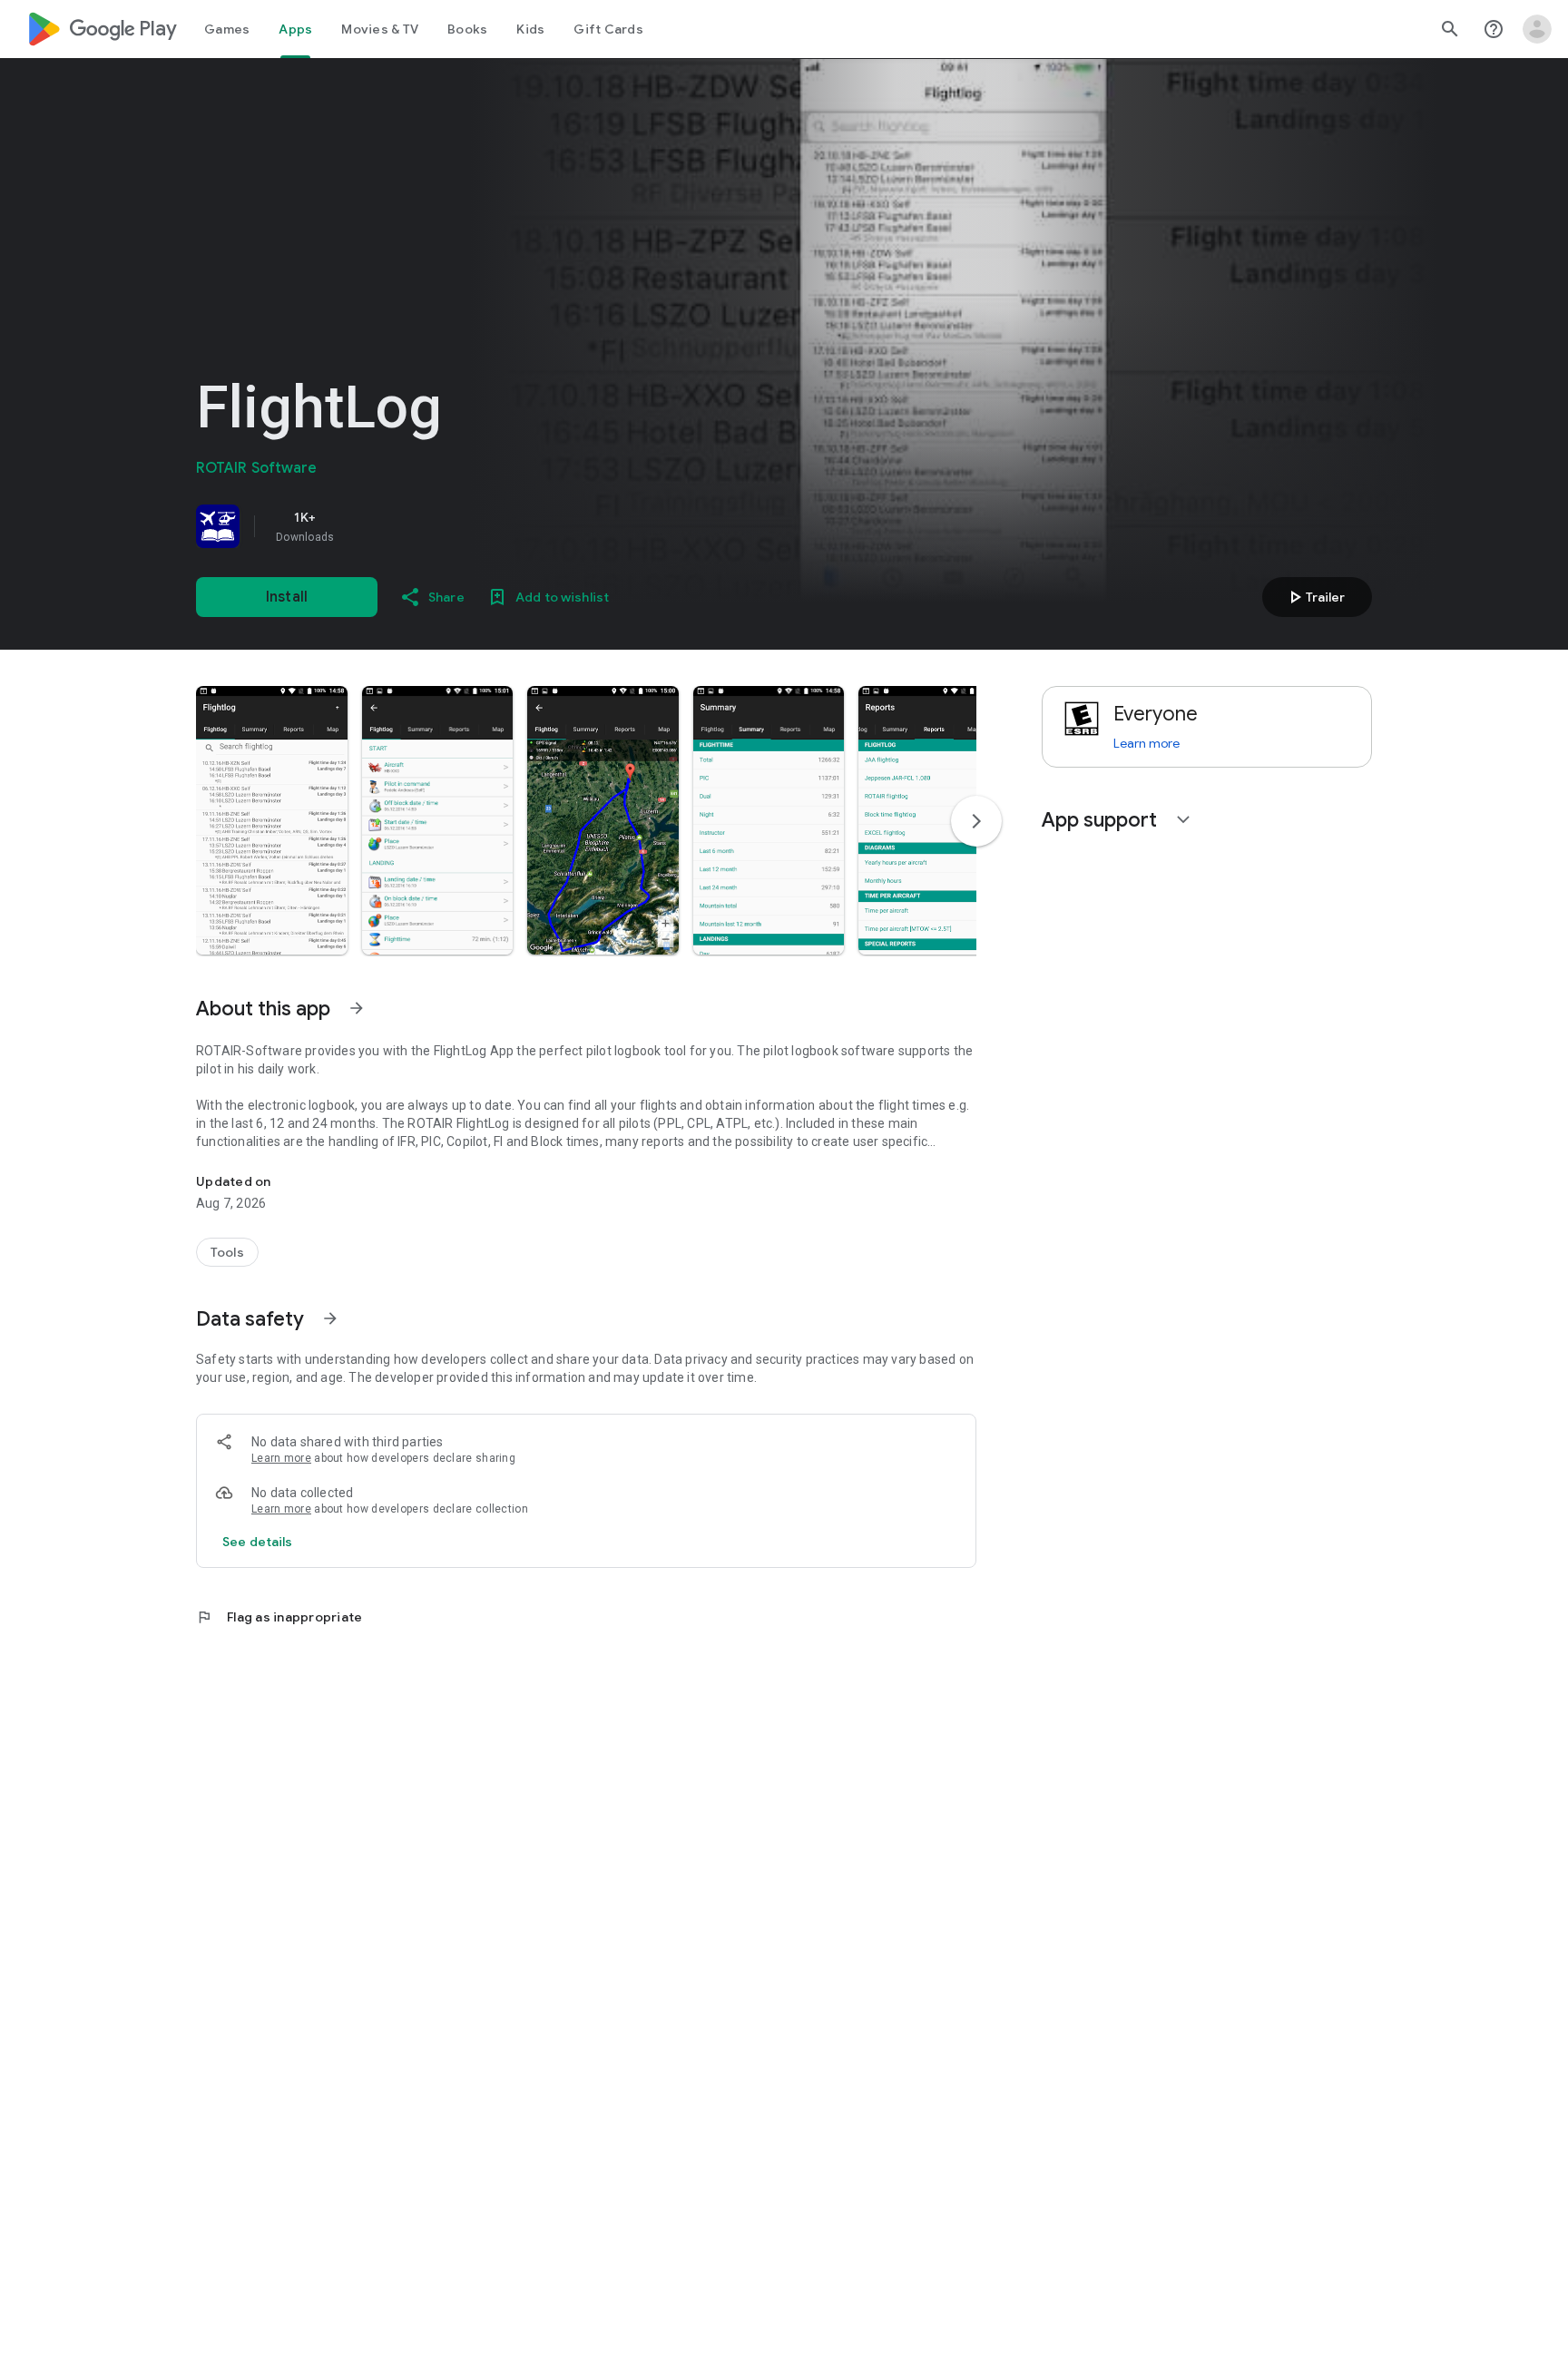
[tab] (227, 29)
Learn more (281, 1458)
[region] (450, 526)
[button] (272, 820)
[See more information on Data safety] (330, 1318)
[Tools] (227, 1252)
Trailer (1314, 597)
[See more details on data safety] (258, 1542)
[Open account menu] (1537, 29)
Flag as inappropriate (279, 1617)
